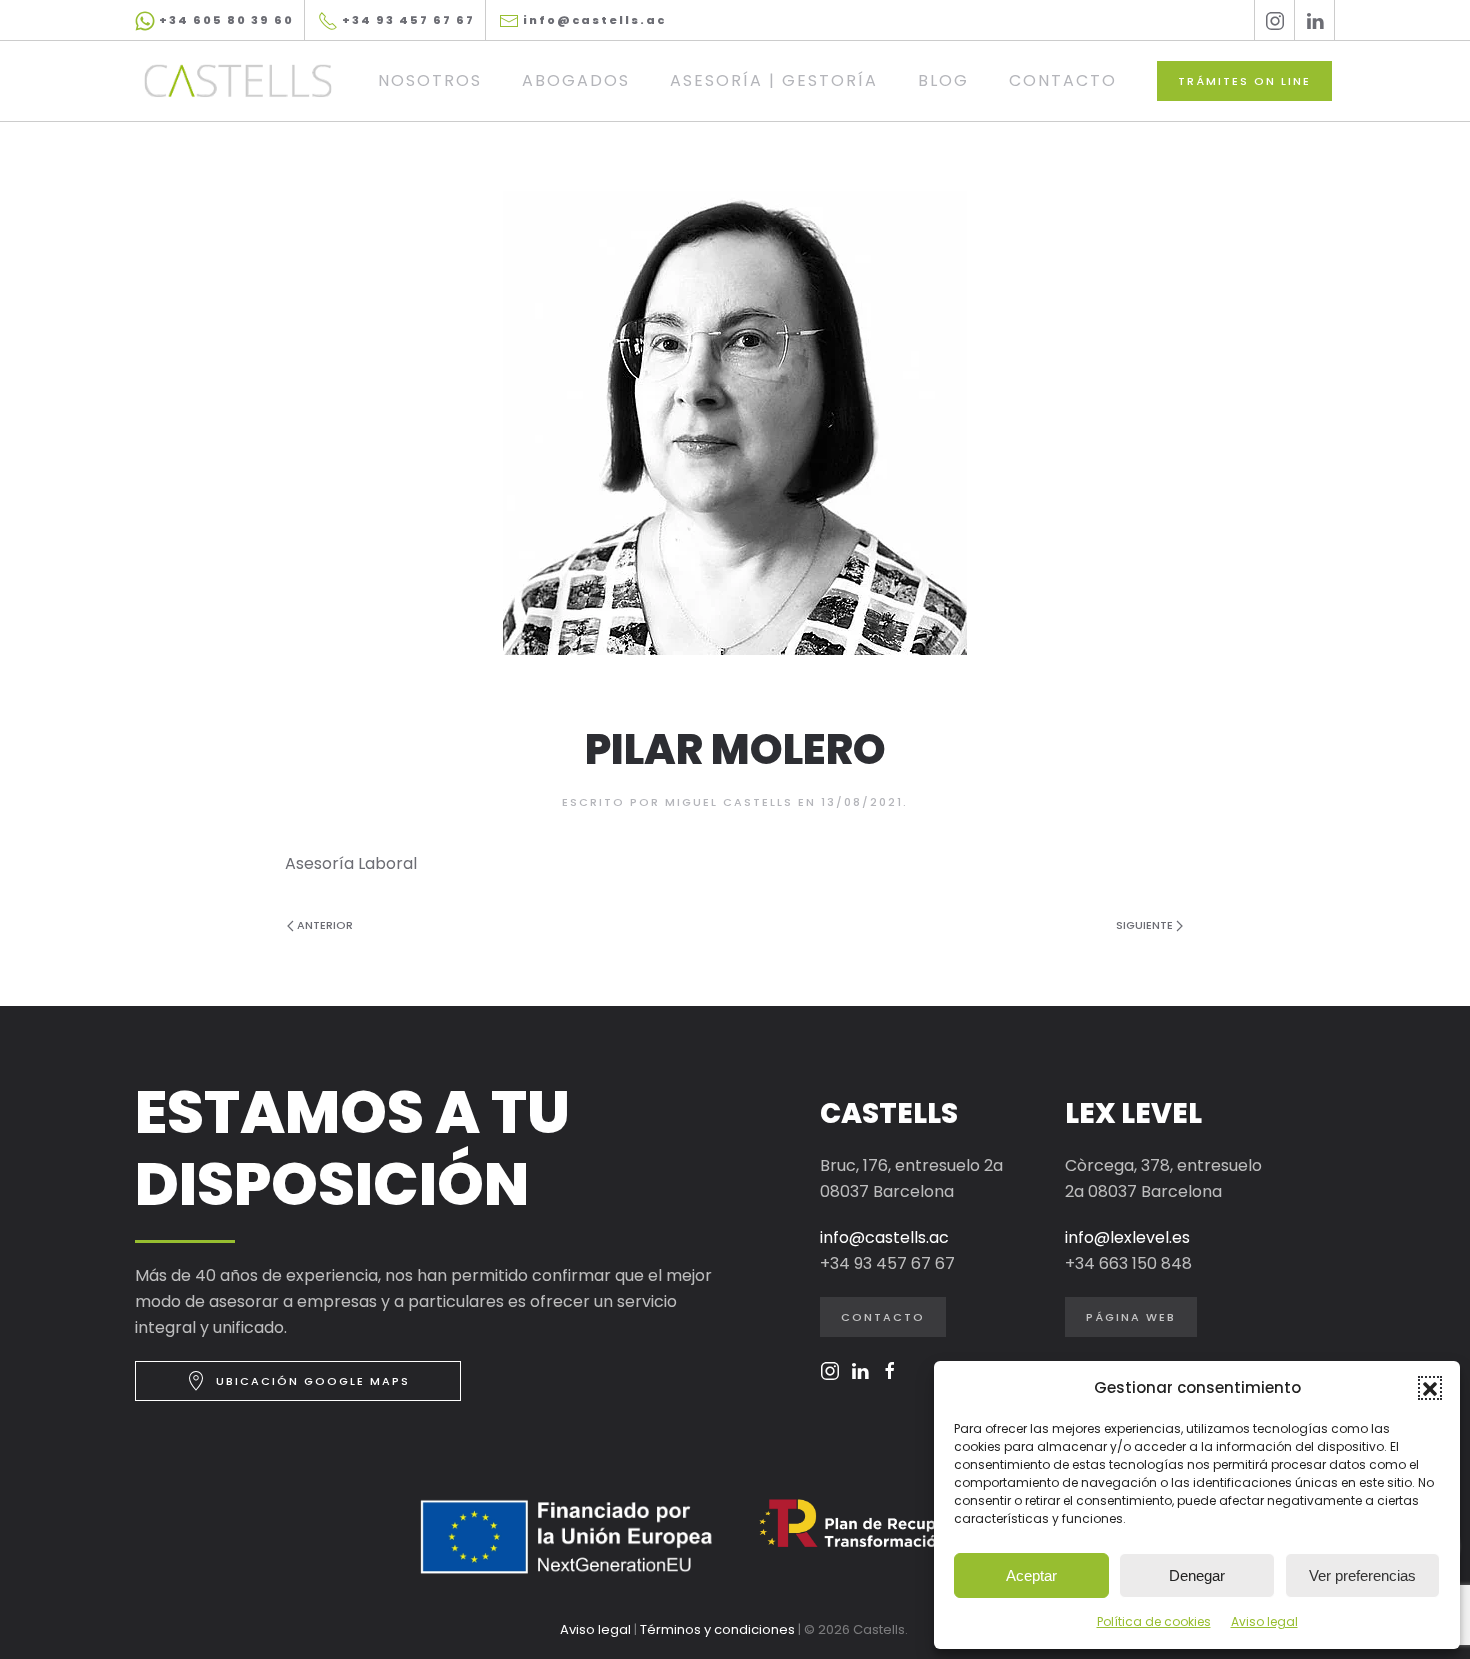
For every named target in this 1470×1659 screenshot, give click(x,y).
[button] (1430, 1388)
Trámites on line (1244, 81)
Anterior (325, 925)
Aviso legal (1264, 1621)
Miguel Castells (729, 802)
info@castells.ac (592, 20)
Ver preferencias (1362, 1575)
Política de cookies (1154, 1621)
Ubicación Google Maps (313, 1381)
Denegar (1197, 1575)
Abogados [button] (576, 80)
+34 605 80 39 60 (224, 20)
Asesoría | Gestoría (774, 80)
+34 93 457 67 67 (406, 20)
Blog (943, 80)
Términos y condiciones (717, 1629)
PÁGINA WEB (1131, 1317)
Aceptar (1031, 1575)
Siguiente (1144, 925)
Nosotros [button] (430, 80)
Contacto (1063, 80)
